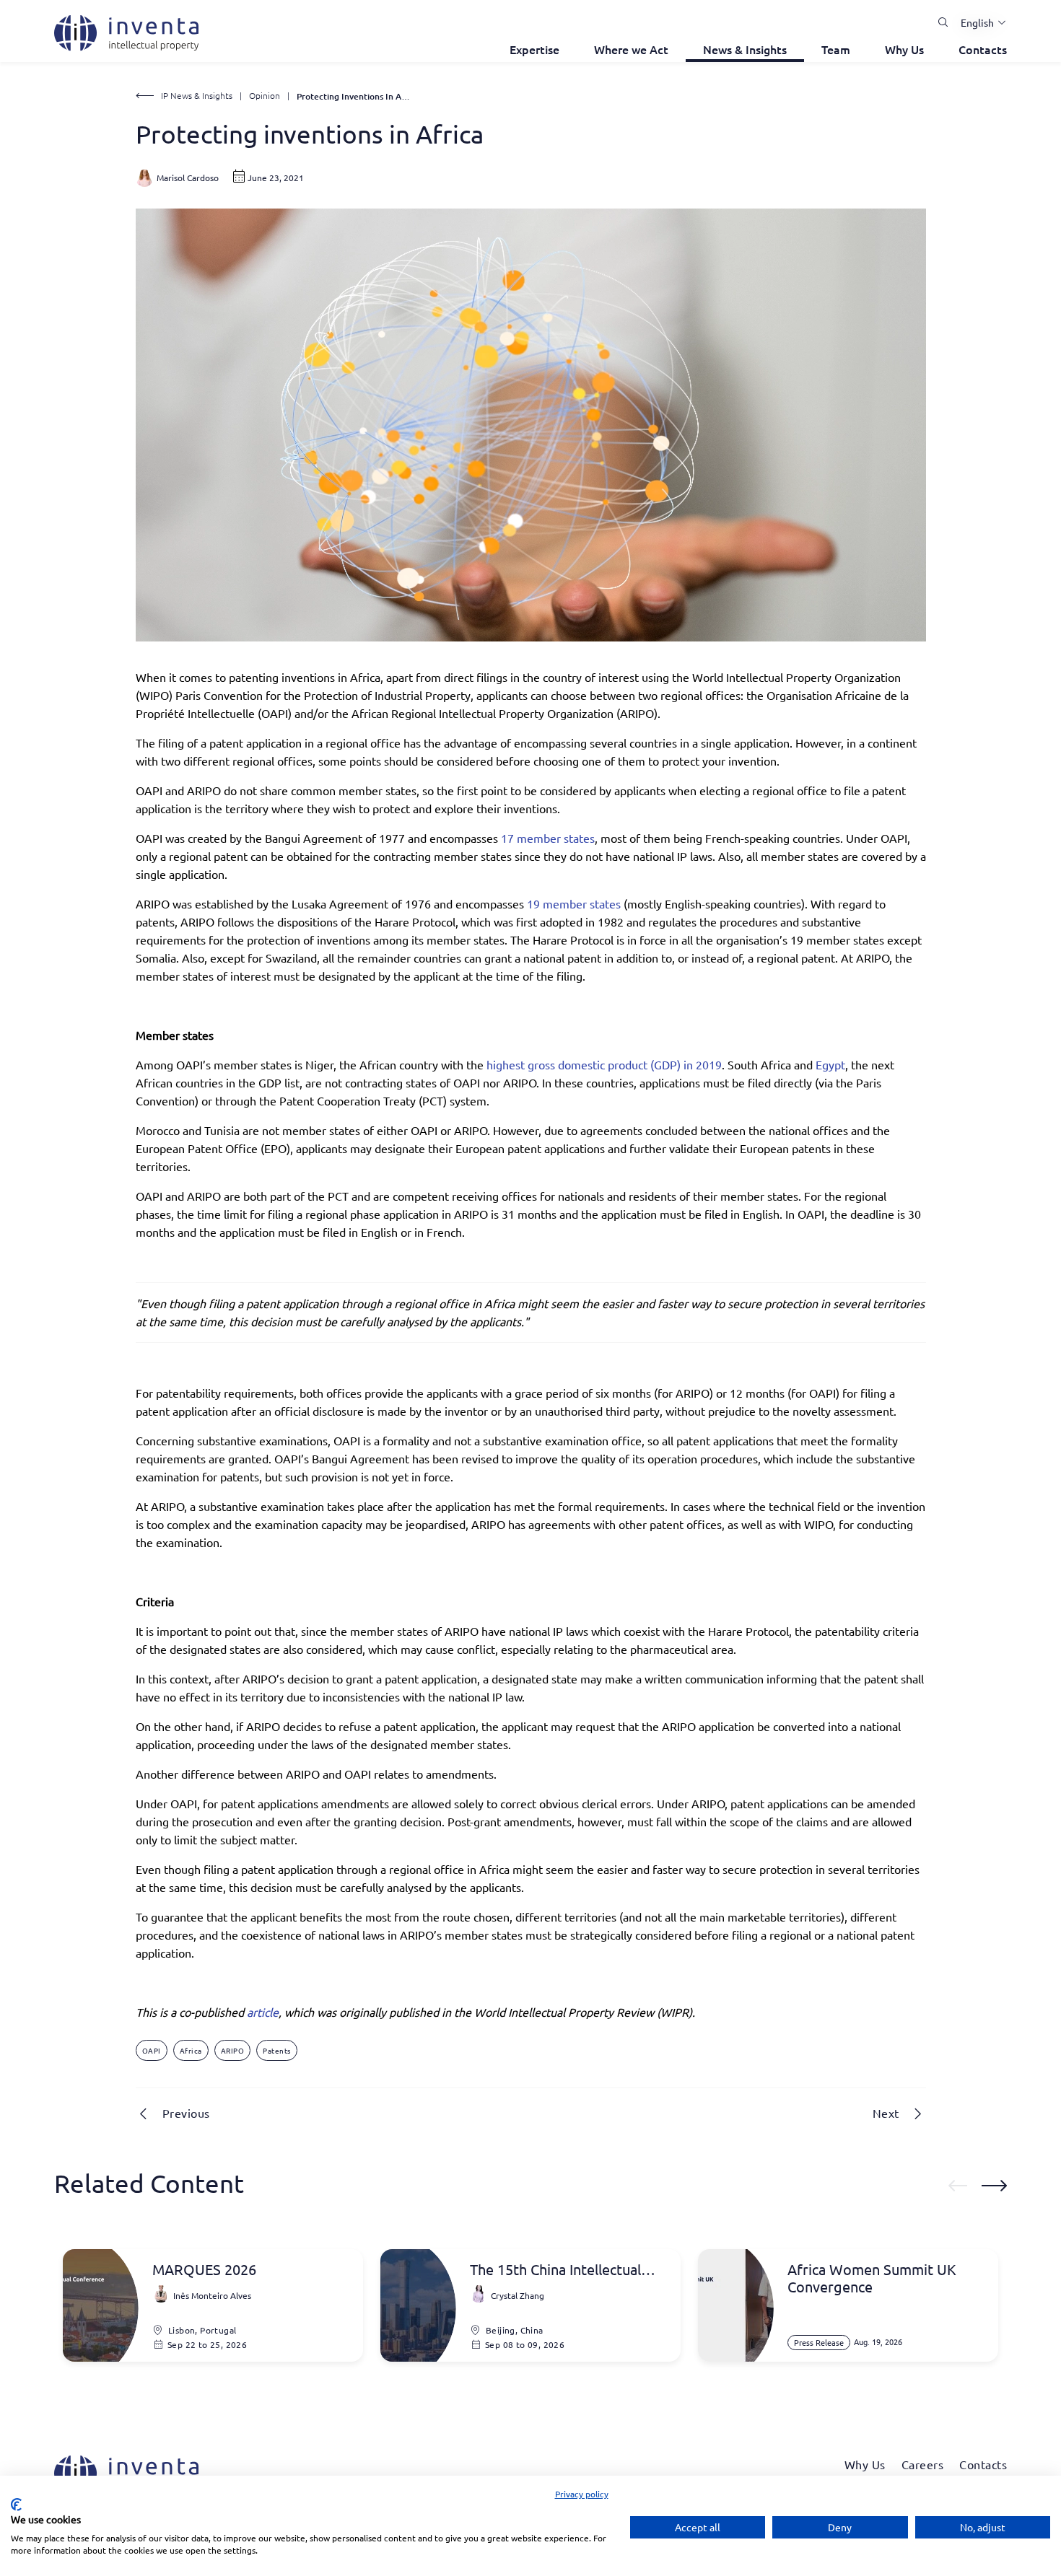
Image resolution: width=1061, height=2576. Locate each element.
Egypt (830, 1064)
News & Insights (745, 49)
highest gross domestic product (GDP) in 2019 (604, 1064)
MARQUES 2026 (204, 2269)
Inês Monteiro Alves (212, 2295)
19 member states (574, 903)
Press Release (819, 2342)
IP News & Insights (197, 95)
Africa (191, 2050)
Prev (958, 2186)
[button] (978, 22)
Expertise (534, 49)
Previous (186, 2113)
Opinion (265, 95)
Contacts (983, 49)
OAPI (152, 2050)
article (263, 2012)
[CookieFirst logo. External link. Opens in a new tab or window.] (16, 2505)
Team (836, 49)
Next (886, 2113)
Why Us (904, 49)
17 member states (548, 838)
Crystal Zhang (518, 2295)
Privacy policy (582, 2494)
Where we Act (631, 49)
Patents (277, 2050)
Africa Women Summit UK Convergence (872, 2278)
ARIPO (233, 2050)
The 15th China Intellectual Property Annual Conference (562, 2269)
